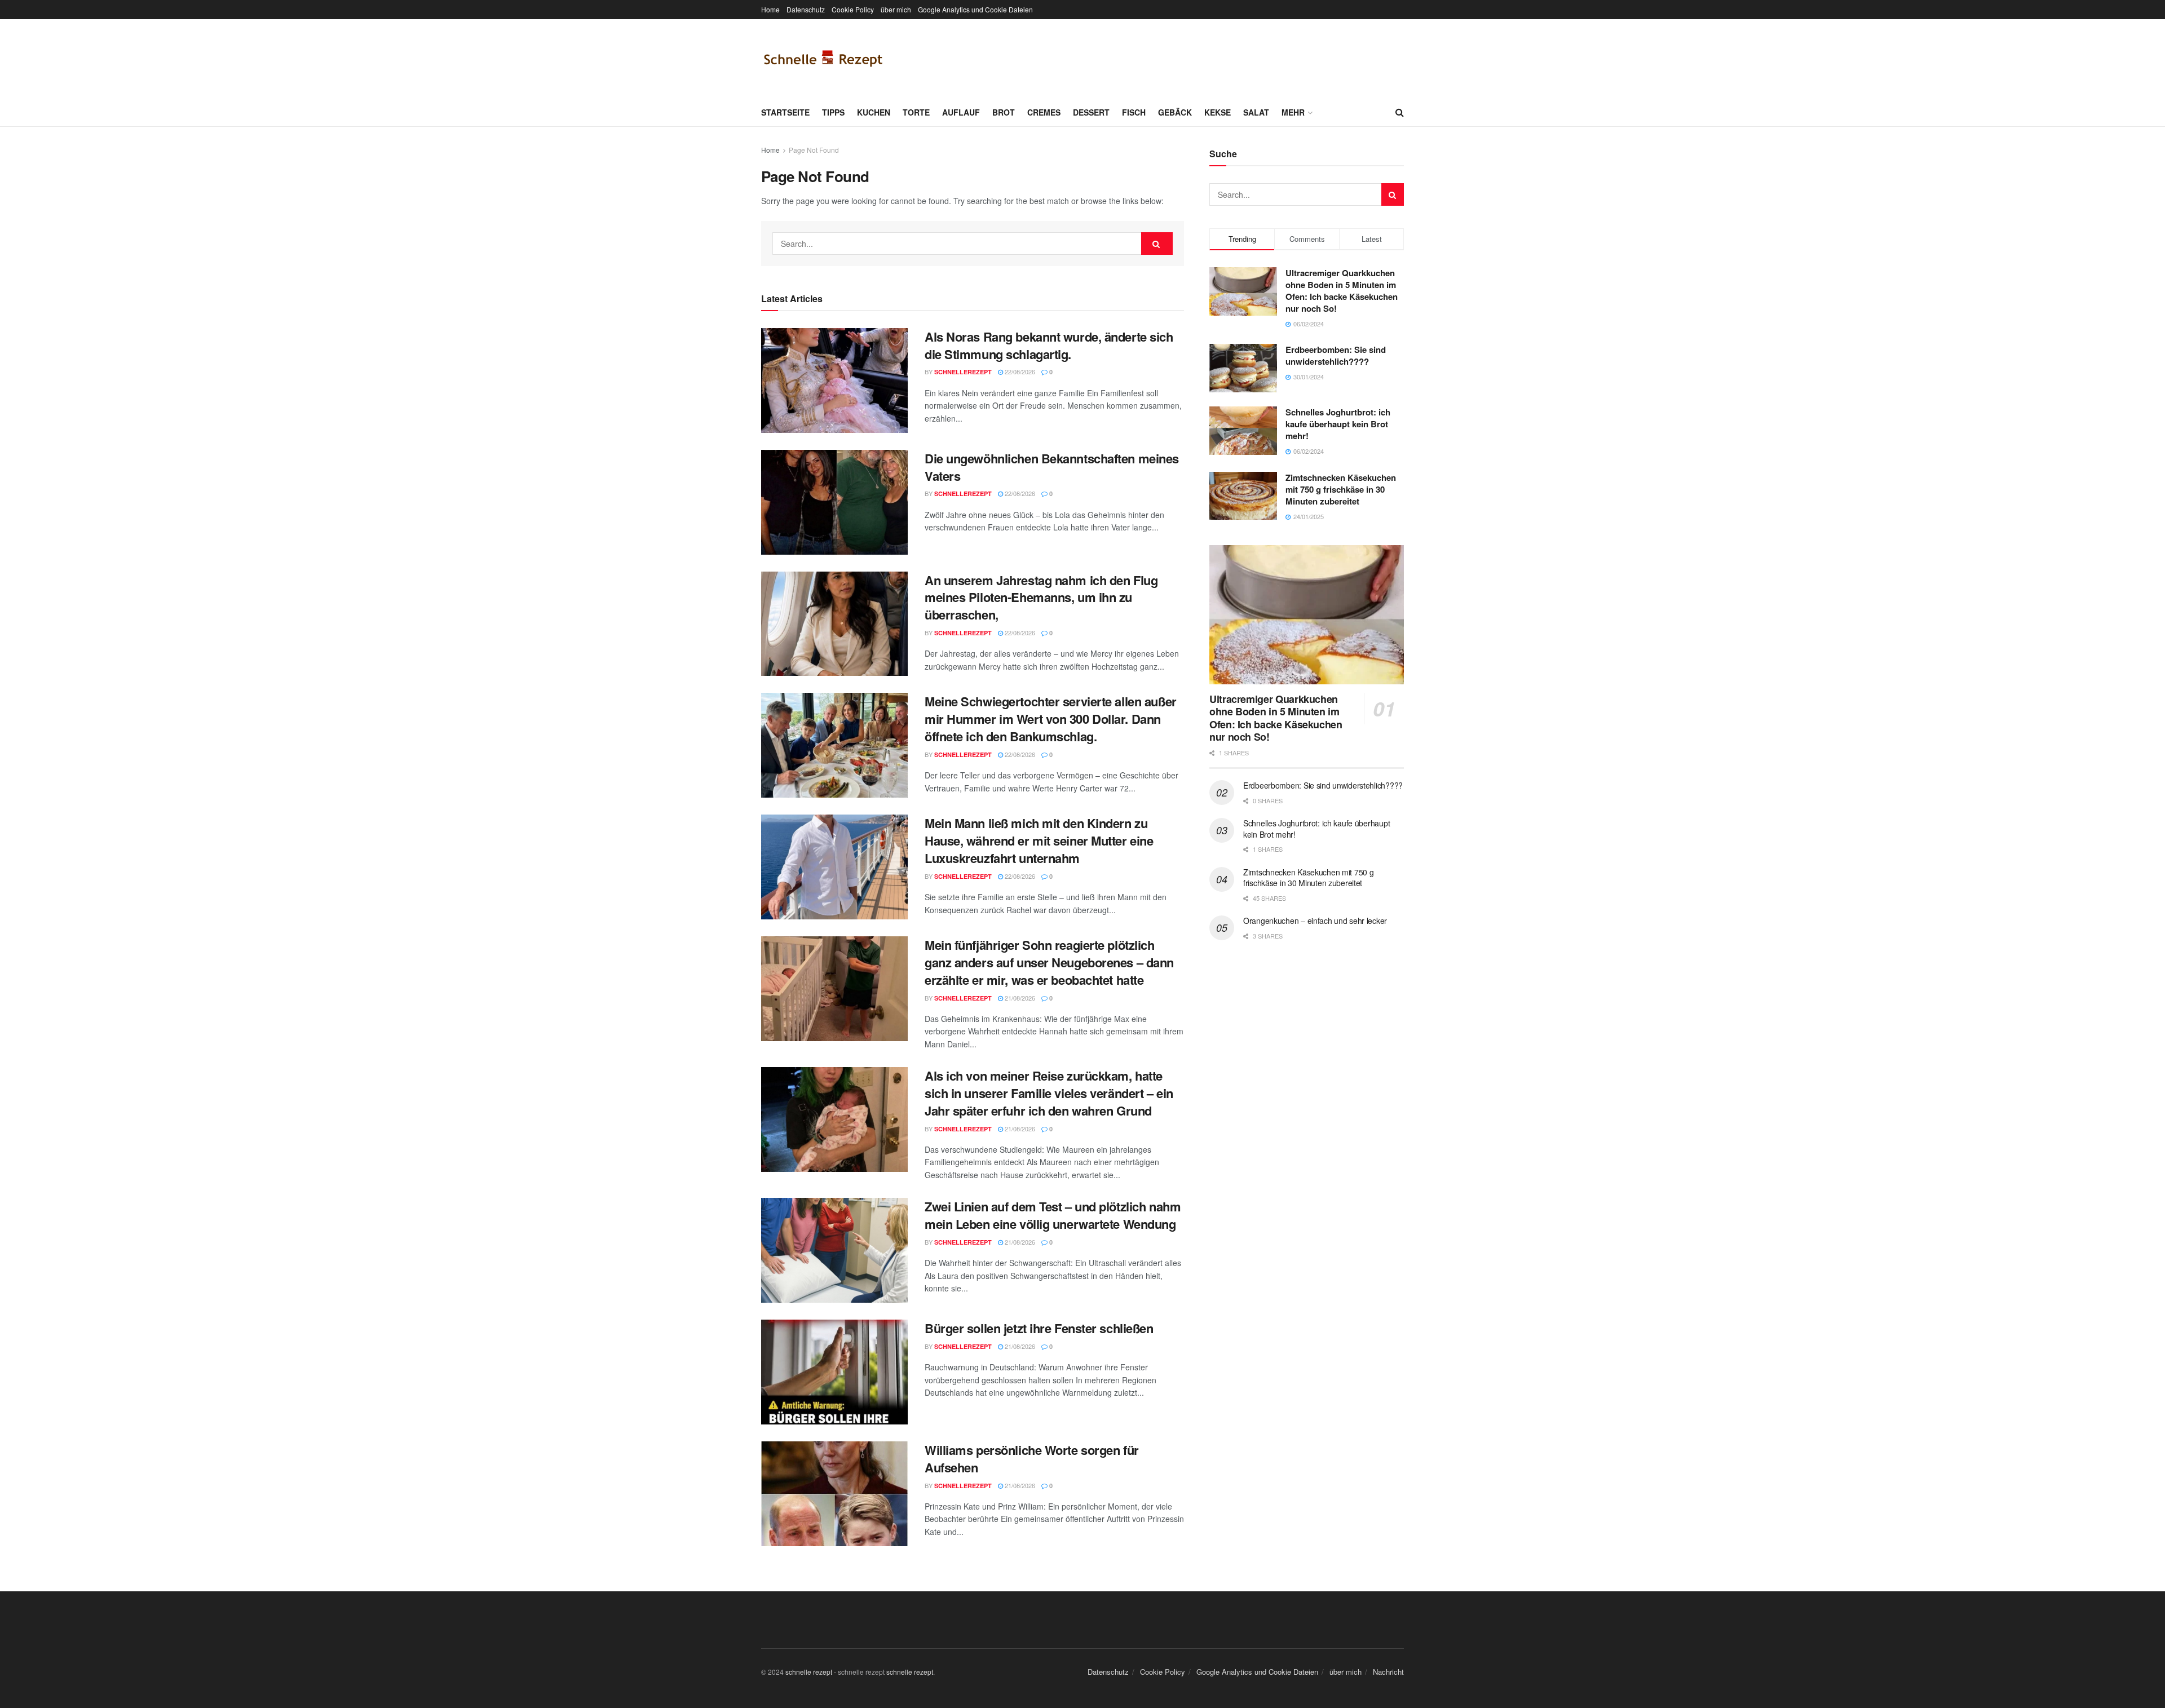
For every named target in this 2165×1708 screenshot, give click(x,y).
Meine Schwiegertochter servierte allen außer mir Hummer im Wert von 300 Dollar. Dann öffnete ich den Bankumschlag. (1051, 719)
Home (770, 9)
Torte (916, 112)
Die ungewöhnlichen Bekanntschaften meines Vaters (1052, 467)
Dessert (1091, 112)
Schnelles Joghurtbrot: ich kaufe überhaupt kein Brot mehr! (1338, 424)
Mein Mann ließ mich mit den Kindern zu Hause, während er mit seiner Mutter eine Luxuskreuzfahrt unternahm (1039, 840)
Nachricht (1388, 1672)
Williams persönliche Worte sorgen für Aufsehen (1032, 1459)
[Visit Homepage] (823, 59)
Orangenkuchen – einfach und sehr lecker (1315, 921)
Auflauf (961, 112)
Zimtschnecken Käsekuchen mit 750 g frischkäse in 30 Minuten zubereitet (1341, 489)
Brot (1004, 112)
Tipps (833, 112)
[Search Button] (1400, 112)
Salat (1256, 112)
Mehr (1293, 112)
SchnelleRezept (963, 372)
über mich (896, 9)
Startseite (785, 112)
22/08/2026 (1019, 371)
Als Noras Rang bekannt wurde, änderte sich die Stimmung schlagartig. (1049, 345)
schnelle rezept (809, 1672)
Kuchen (874, 112)
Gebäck (1175, 112)
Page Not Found (814, 150)
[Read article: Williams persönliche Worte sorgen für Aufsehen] (834, 1494)
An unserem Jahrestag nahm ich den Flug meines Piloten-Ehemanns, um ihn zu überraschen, (1041, 598)
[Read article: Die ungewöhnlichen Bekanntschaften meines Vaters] (834, 502)
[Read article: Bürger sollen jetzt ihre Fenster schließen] (834, 1372)
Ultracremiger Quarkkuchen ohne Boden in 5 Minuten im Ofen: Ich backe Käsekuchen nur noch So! (1342, 291)
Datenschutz (806, 9)
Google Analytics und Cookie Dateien (975, 9)
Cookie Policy (853, 9)
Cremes (1044, 112)
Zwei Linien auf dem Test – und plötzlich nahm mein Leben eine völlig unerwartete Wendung (1053, 1215)
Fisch (1134, 112)
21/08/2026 (1019, 998)
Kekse (1218, 112)
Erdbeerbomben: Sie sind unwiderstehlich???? (1336, 355)
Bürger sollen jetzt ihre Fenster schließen (1039, 1328)
